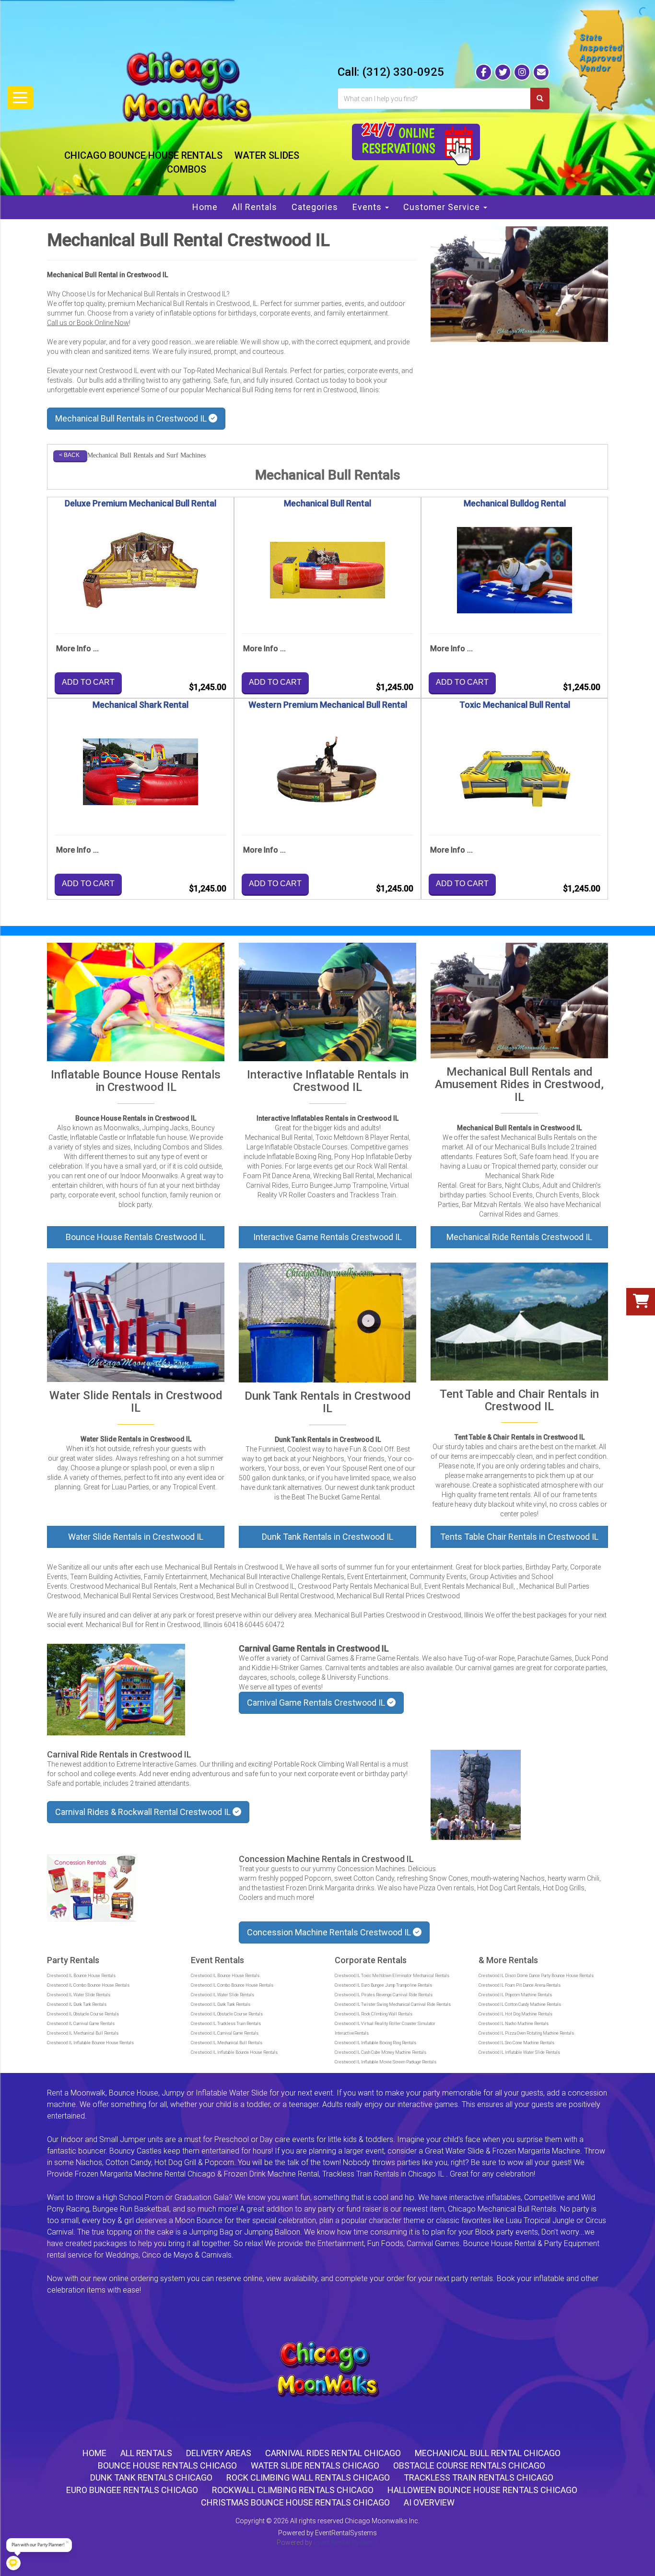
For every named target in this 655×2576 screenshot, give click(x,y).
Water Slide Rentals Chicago (315, 2465)
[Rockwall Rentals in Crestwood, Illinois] (476, 1795)
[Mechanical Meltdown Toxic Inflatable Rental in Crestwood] (327, 1002)
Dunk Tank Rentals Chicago (151, 2477)
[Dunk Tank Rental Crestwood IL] (327, 1323)
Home (205, 207)
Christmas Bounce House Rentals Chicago (295, 2502)
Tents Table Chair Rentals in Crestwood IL (519, 1537)
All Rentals (255, 207)
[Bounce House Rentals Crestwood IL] (136, 1002)
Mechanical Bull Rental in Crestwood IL (107, 275)
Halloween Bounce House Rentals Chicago (482, 2490)
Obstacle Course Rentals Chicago (469, 2465)
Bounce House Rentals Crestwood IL (136, 1237)
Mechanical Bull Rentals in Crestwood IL (132, 418)
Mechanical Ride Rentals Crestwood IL (519, 1237)
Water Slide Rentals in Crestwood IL (136, 1537)
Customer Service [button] (443, 207)
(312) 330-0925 (403, 72)
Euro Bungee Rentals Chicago (132, 2490)
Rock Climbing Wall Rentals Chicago (308, 2477)
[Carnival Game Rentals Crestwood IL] (116, 1690)
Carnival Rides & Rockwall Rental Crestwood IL (144, 1812)
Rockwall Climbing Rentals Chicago (293, 2490)
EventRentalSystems (346, 2533)
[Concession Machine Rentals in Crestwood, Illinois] (92, 1888)
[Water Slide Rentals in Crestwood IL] (136, 1322)
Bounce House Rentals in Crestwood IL (136, 1118)
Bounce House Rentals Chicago (167, 2465)
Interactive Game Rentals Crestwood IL (327, 1237)
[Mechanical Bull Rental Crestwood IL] (519, 284)
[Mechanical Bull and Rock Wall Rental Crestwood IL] (519, 1001)
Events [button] (368, 207)
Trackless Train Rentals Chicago (479, 2477)
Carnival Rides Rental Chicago (333, 2453)
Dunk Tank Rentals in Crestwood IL (327, 1537)
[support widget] (638, 2558)
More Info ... (77, 649)
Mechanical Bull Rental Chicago (488, 2453)
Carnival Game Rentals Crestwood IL (317, 1703)
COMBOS (187, 169)
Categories (315, 207)
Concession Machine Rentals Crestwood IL (330, 1932)
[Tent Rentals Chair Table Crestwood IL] (519, 1321)
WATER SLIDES (267, 155)
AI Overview (429, 2502)
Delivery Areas (219, 2453)
